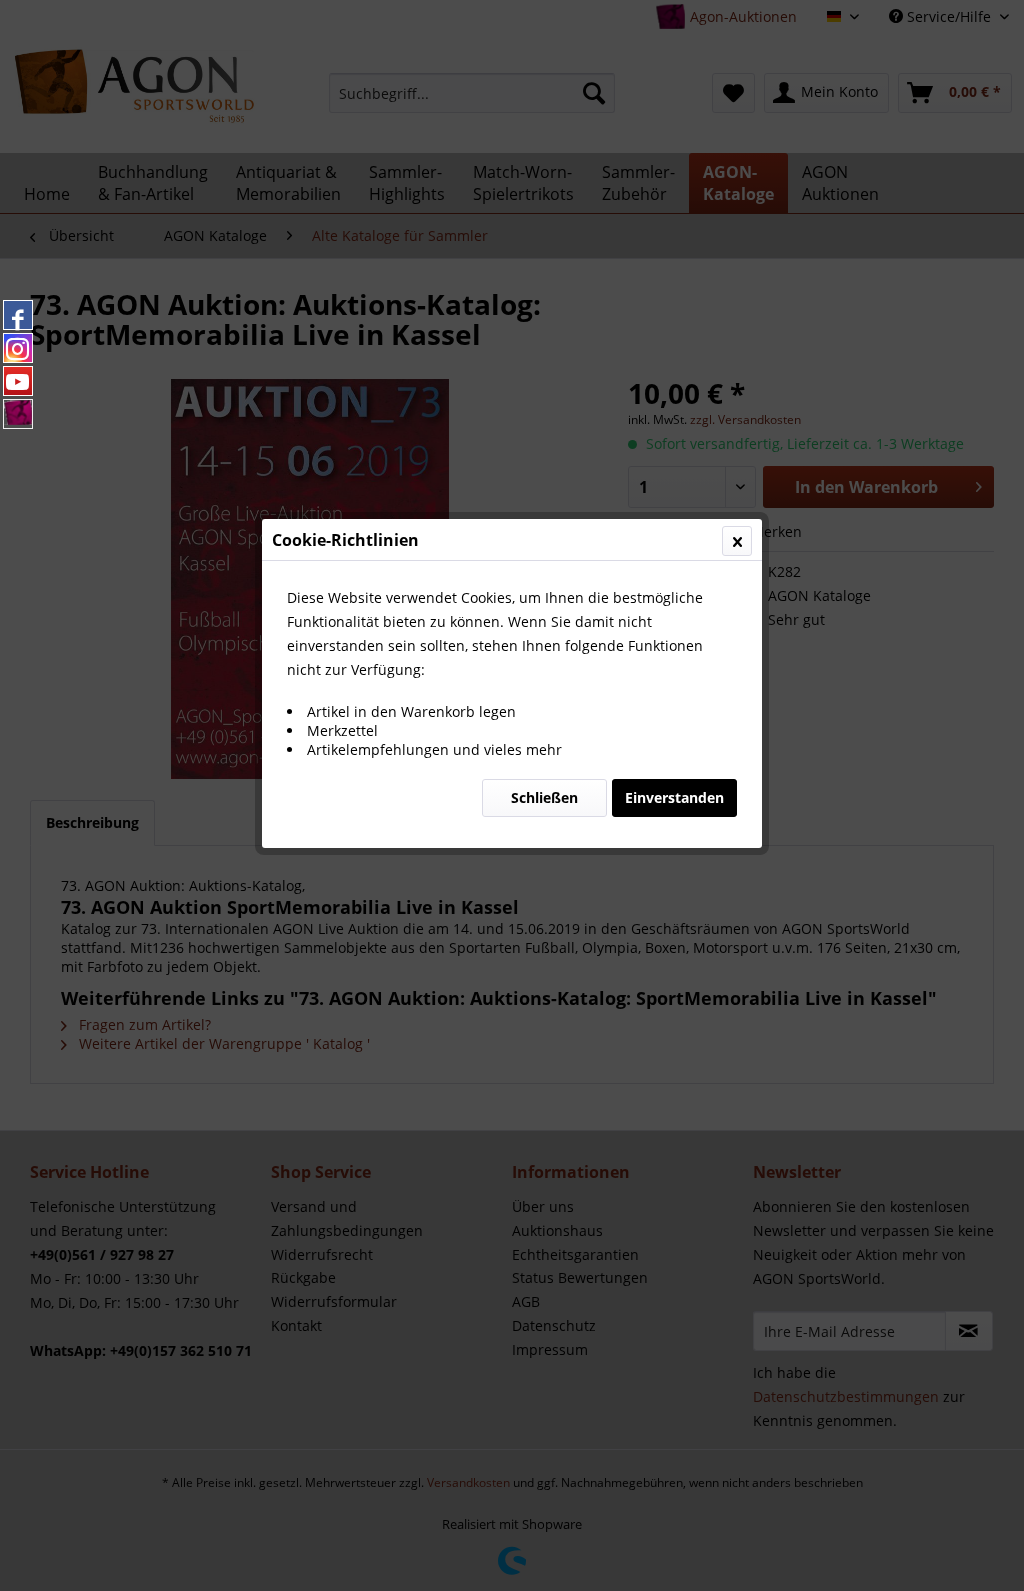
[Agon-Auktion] (18, 414)
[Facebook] (18, 315)
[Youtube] (18, 381)
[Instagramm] (18, 348)
